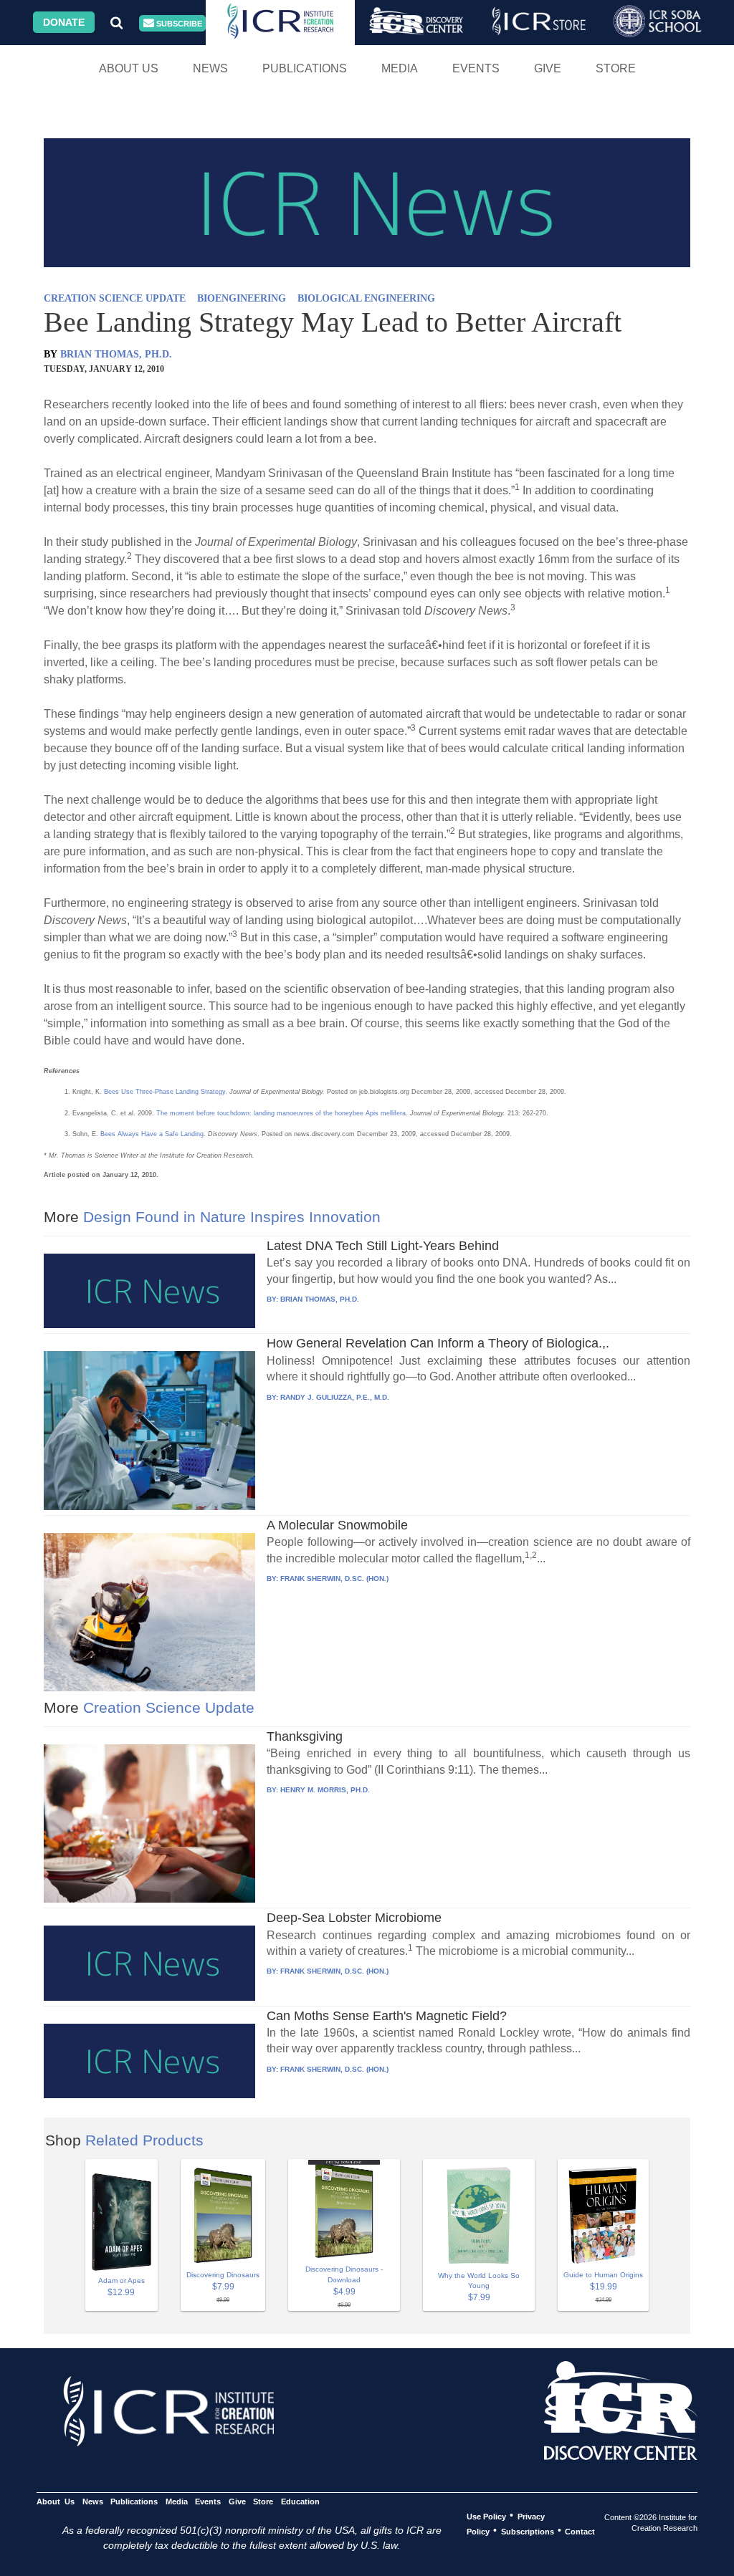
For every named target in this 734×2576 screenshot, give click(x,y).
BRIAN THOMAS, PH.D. (116, 354)
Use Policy (486, 2516)
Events (476, 68)
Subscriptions (528, 2531)
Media (400, 68)
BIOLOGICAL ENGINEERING (366, 298)
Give (548, 68)
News (210, 68)
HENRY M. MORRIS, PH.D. (325, 1790)
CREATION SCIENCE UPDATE (115, 298)
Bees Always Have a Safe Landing (152, 1134)
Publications (305, 68)
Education (300, 2501)
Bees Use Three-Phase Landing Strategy (165, 1092)
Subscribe (178, 24)
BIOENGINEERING (242, 298)
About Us (129, 68)
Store (616, 68)
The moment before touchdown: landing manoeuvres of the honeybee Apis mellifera (281, 1113)
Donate (64, 22)
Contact (580, 2531)
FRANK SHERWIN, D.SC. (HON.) (334, 1578)
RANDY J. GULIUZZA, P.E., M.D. (335, 1397)
